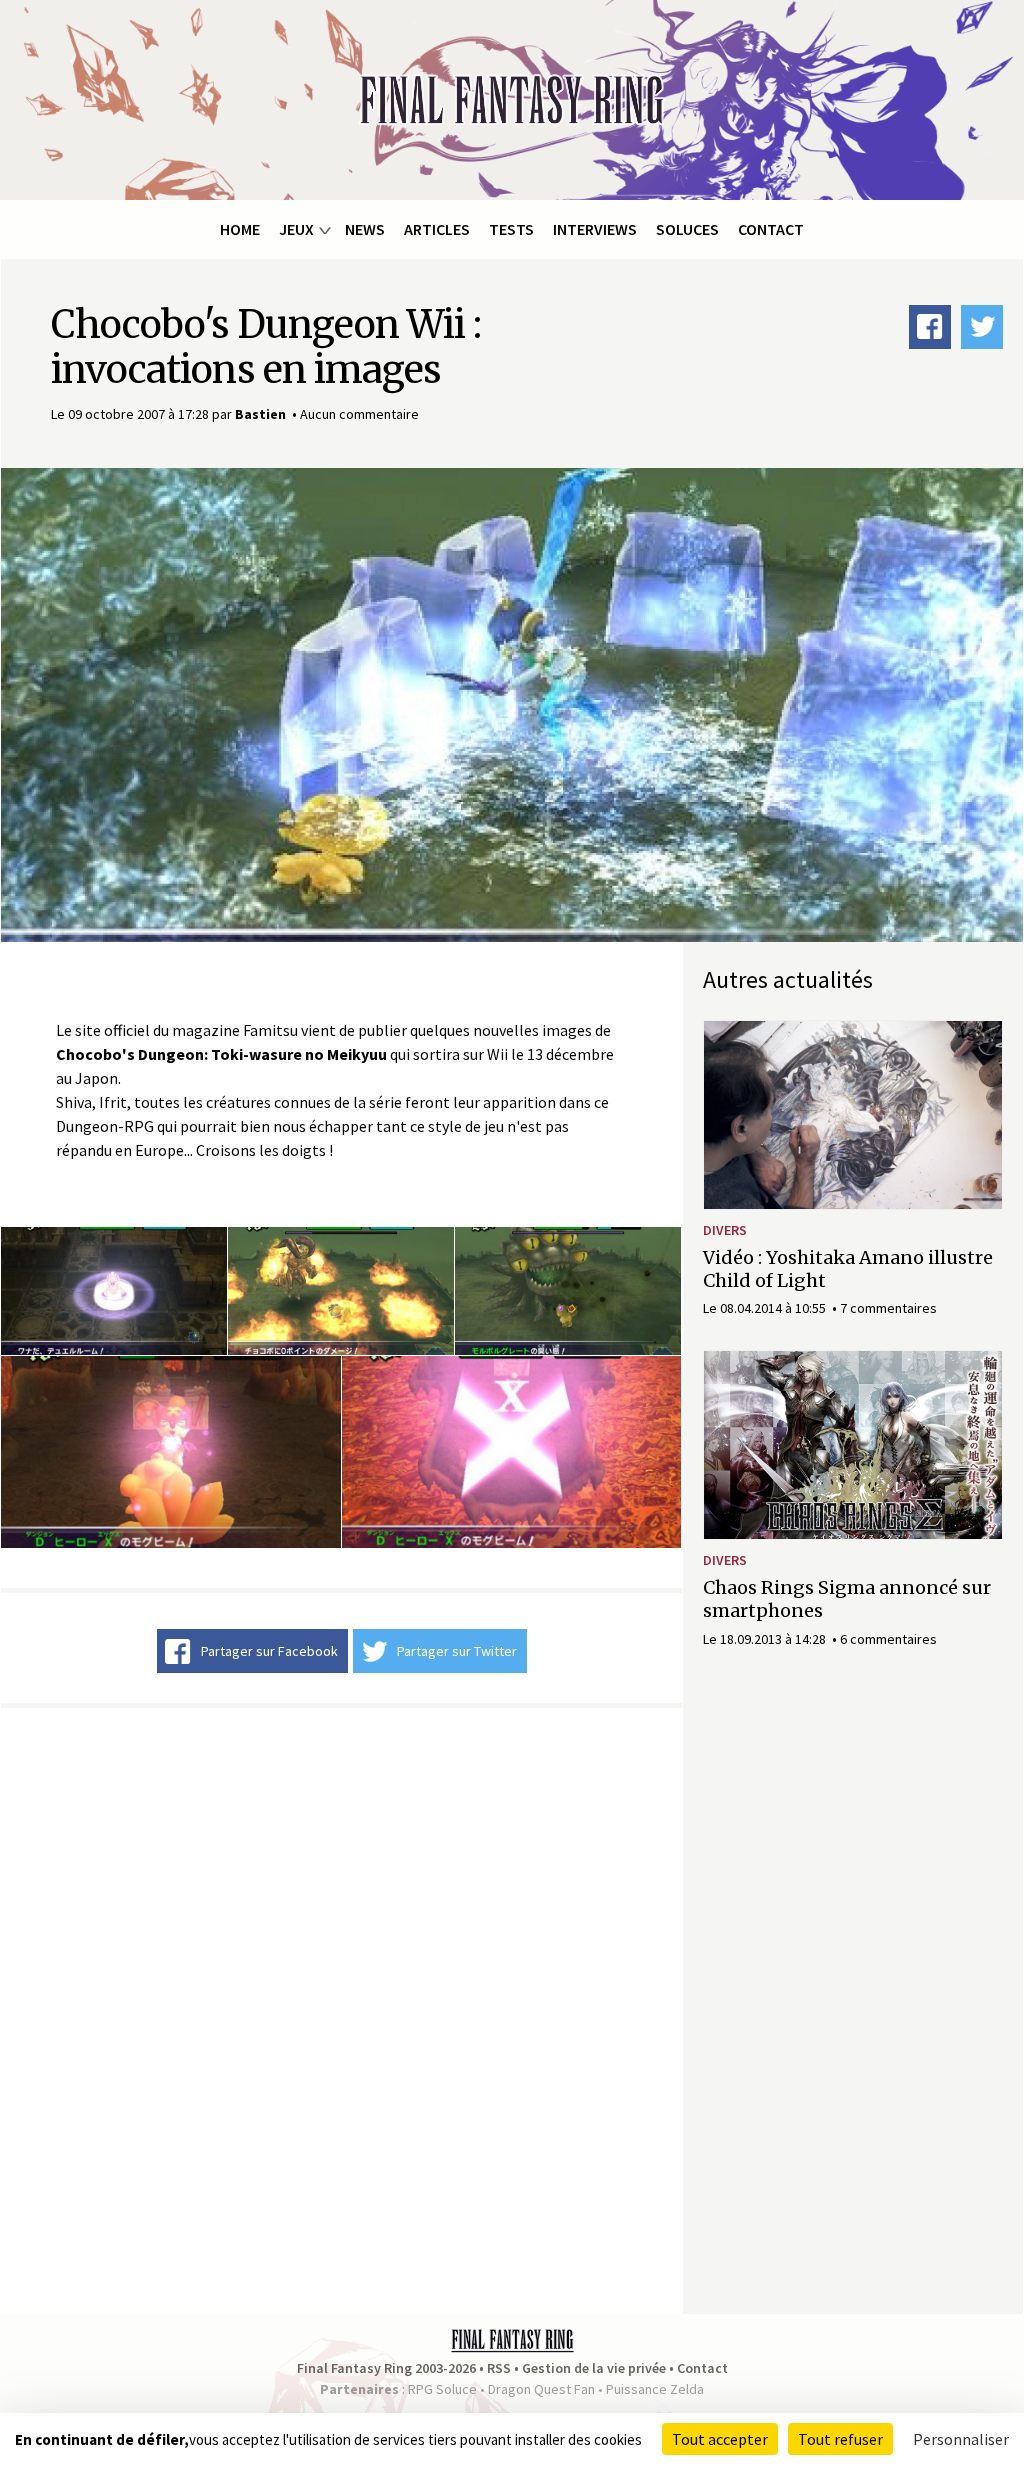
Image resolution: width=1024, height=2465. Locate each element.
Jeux (296, 229)
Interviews (595, 229)
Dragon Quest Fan (541, 2389)
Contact (771, 229)
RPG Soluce (442, 2389)
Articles (437, 229)
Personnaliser (961, 2439)
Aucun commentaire (359, 414)
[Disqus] (341, 2008)
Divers (725, 1230)
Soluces (687, 229)
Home (240, 229)
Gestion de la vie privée (594, 2368)
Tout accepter (720, 2439)
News (365, 229)
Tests (511, 229)
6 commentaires (888, 1639)
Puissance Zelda (655, 2389)
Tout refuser (840, 2439)
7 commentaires (888, 1308)
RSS (499, 2368)
